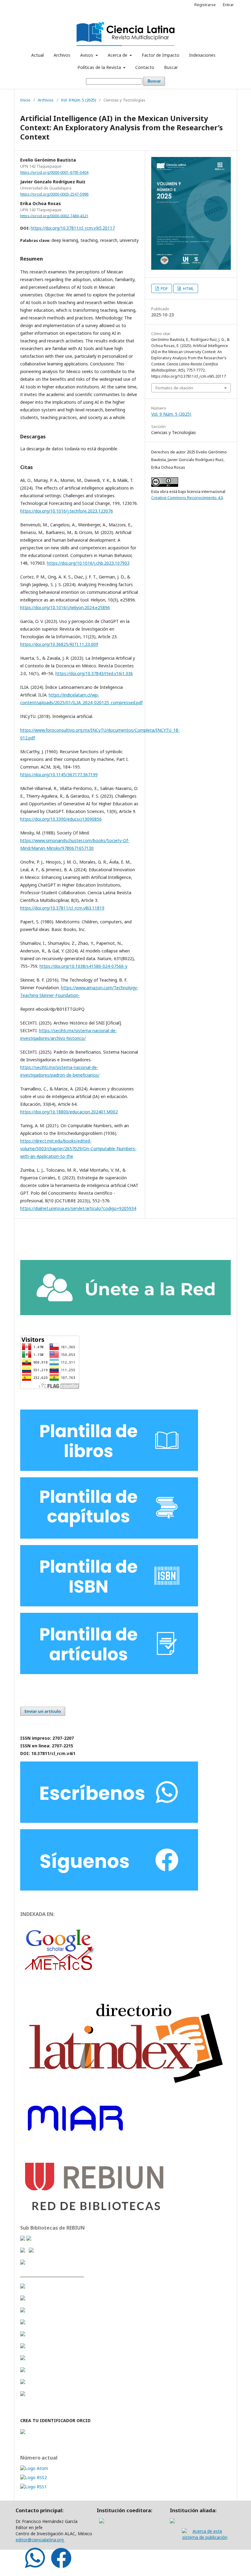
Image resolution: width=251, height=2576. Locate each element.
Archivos (62, 55)
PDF (164, 288)
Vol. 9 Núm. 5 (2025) (79, 100)
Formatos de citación (174, 388)
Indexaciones (202, 55)
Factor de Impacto (161, 55)
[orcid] (23, 2432)
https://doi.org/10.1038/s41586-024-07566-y (83, 966)
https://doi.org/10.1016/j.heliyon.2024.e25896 (65, 607)
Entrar (228, 5)
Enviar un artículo (43, 1711)
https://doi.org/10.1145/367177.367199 (59, 775)
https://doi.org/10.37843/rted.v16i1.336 (94, 673)
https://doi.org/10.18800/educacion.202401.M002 (69, 1112)
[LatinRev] (23, 2311)
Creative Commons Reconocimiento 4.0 (187, 498)
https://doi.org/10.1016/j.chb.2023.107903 (88, 563)
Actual (37, 55)
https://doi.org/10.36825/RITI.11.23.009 (59, 644)
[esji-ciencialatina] (23, 2287)
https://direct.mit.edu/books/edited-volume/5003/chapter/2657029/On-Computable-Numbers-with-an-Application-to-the (78, 1149)
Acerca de (118, 55)
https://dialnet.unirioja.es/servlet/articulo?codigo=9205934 (78, 1208)
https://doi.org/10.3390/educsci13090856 (61, 819)
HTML (188, 288)
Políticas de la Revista (100, 67)
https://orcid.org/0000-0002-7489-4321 (54, 216)
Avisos (87, 55)
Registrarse (205, 5)
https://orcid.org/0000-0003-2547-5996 (54, 194)
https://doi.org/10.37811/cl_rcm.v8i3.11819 (62, 908)
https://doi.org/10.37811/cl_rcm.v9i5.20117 (73, 228)
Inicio (25, 100)
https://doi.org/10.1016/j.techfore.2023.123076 (67, 511)
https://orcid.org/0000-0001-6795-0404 (54, 172)
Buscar (171, 67)
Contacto (145, 67)
